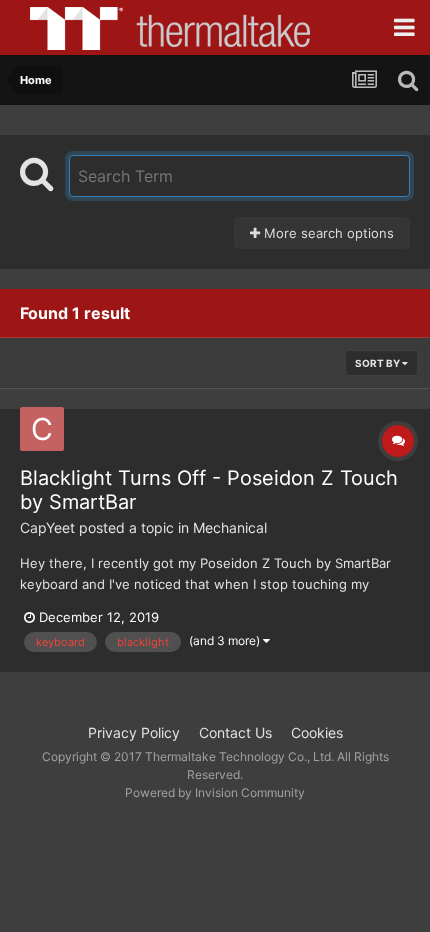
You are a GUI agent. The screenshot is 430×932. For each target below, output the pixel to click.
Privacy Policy (134, 732)
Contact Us (235, 732)
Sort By (378, 363)
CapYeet (47, 527)
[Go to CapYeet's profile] (42, 429)
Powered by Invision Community (215, 792)
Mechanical (230, 527)
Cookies (317, 732)
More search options (327, 233)
